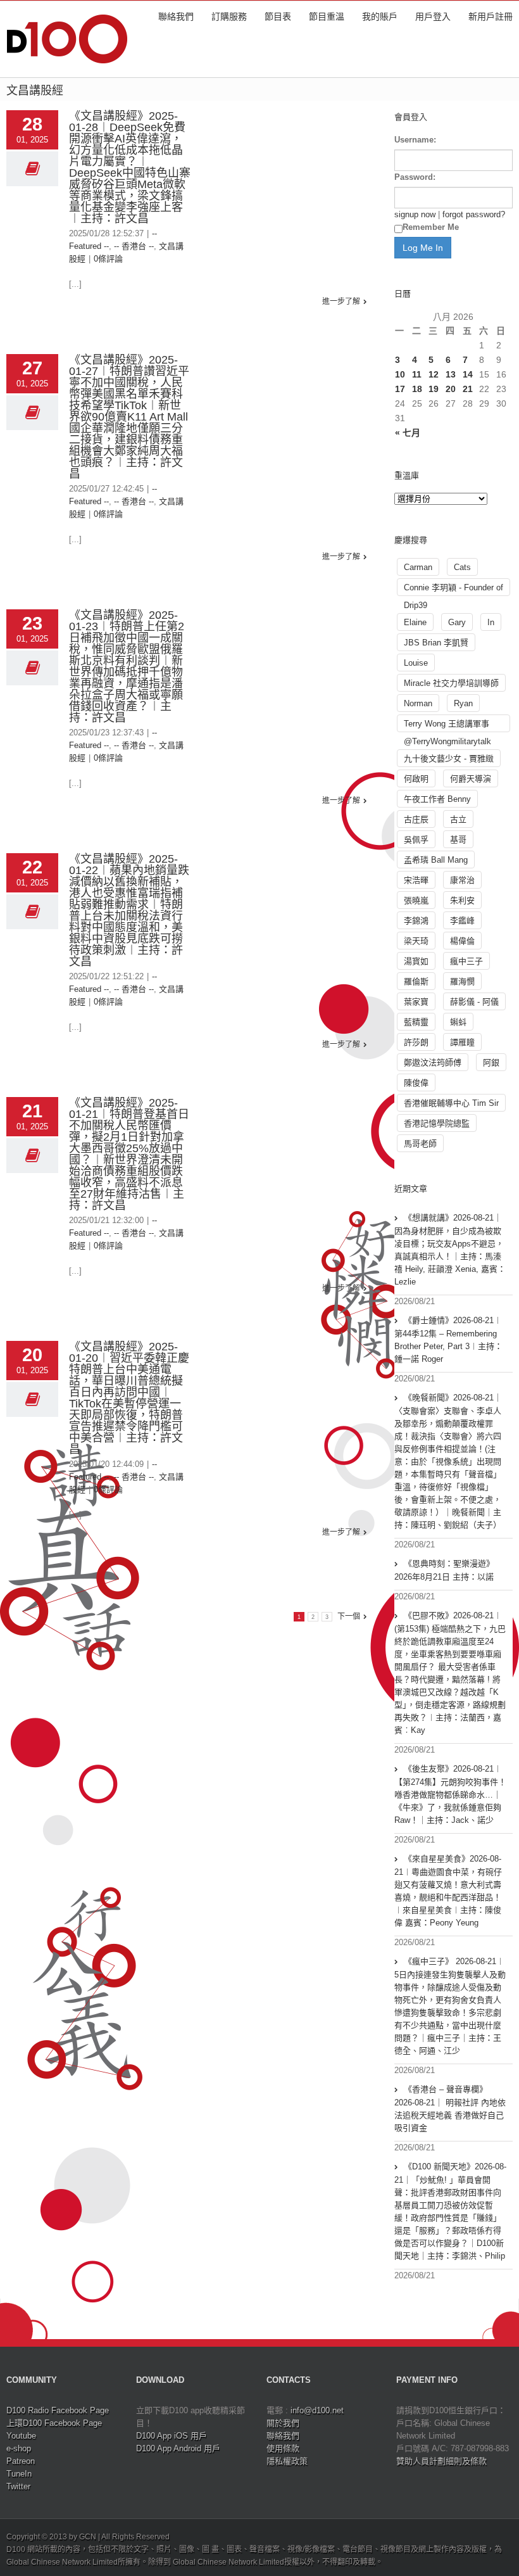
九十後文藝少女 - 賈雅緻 (449, 758)
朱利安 (462, 900)
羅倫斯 (416, 981)
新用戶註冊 (491, 16)
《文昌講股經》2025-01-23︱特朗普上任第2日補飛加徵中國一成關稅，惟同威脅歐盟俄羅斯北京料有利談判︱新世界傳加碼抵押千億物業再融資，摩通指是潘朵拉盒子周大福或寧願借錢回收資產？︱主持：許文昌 (127, 666)
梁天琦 (416, 941)
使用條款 (283, 2448)
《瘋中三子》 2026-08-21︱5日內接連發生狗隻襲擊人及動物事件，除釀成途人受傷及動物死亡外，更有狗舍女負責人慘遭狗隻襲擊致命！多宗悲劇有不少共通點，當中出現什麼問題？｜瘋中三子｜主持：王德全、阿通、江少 (450, 2006)
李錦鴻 (416, 921)
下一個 (349, 1616)
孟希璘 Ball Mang (436, 860)
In (491, 622)
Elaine (415, 622)
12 (434, 374)
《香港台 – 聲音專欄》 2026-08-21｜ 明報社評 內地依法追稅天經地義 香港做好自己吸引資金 (450, 2109)
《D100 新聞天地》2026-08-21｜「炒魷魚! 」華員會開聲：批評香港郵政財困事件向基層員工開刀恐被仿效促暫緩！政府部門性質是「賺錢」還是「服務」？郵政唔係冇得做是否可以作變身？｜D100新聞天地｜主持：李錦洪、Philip (450, 2211)
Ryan (463, 703)
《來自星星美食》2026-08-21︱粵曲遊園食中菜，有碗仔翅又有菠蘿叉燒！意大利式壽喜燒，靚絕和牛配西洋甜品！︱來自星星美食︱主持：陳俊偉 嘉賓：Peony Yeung (448, 1891)
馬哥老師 (420, 1144)
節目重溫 (327, 16)
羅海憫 (462, 981)
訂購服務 (229, 16)
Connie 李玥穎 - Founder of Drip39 (453, 589)
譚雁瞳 (462, 1042)
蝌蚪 (458, 1022)
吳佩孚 (416, 840)
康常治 (462, 880)
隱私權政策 (287, 2461)
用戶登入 (433, 16)
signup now (415, 214)
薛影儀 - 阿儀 (474, 1002)
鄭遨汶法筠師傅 (433, 1063)
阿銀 (491, 1063)
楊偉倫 (462, 941)
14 (468, 374)
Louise (416, 663)
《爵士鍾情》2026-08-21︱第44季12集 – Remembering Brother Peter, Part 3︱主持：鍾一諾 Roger (448, 1340)
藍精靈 (416, 1022)
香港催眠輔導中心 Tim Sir (451, 1103)
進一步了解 (341, 301)
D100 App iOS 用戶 (172, 2436)
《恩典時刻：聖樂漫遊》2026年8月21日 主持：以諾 (444, 1570)
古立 (458, 819)
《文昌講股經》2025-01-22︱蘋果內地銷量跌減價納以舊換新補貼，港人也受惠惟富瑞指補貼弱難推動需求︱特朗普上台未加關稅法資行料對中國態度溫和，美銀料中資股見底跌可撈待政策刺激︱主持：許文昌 (129, 910)
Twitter (18, 2486)
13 (451, 374)
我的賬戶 (380, 16)
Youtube (21, 2436)
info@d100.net (317, 2410)
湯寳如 (416, 961)
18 (417, 389)
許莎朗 (416, 1042)
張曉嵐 (416, 900)
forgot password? (474, 214)
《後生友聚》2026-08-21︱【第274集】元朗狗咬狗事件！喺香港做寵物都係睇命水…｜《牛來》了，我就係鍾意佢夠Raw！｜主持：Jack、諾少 (450, 1794)
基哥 (458, 840)
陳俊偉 (416, 1083)
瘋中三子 (466, 961)
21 (468, 389)
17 (400, 389)
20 (451, 389)
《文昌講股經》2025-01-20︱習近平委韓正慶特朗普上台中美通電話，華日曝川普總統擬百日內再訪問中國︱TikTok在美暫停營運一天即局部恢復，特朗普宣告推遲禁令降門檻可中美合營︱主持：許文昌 (129, 1398)
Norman (418, 703)
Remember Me (431, 227)
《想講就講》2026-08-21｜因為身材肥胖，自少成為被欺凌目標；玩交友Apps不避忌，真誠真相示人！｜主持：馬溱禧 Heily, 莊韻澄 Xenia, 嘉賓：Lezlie (450, 1250)
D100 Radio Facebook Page (58, 2410)
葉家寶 (416, 1002)
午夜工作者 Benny (437, 799)
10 (400, 374)
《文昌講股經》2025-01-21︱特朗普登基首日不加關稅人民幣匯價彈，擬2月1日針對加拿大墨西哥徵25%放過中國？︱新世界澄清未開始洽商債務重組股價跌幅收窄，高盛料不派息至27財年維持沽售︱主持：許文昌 (129, 1154)
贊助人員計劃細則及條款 (441, 2461)
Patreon (21, 2461)
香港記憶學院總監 (437, 1123)
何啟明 (416, 779)
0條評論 (108, 259)
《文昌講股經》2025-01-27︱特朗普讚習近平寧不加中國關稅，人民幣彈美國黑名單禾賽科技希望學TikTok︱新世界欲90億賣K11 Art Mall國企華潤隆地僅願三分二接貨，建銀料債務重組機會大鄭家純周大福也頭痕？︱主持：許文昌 (129, 417)
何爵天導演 (471, 779)
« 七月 (408, 433)
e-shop (19, 2448)
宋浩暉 (416, 880)
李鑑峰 (462, 921)
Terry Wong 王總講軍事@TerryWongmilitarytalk (447, 726)
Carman (418, 567)
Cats (462, 567)
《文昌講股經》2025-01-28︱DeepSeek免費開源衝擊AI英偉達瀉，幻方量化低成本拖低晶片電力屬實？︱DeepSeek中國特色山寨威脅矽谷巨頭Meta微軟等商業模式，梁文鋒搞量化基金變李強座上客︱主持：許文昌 (130, 167)
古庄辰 (416, 819)
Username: (415, 140)
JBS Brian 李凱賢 (436, 643)
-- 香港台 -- (134, 246)
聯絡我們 (176, 16)
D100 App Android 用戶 (178, 2448)
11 (417, 374)
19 (434, 389)
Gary (457, 622)
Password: (415, 177)
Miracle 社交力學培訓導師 (451, 683)
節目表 (278, 16)
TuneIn (19, 2474)
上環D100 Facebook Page (54, 2423)
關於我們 (283, 2423)
